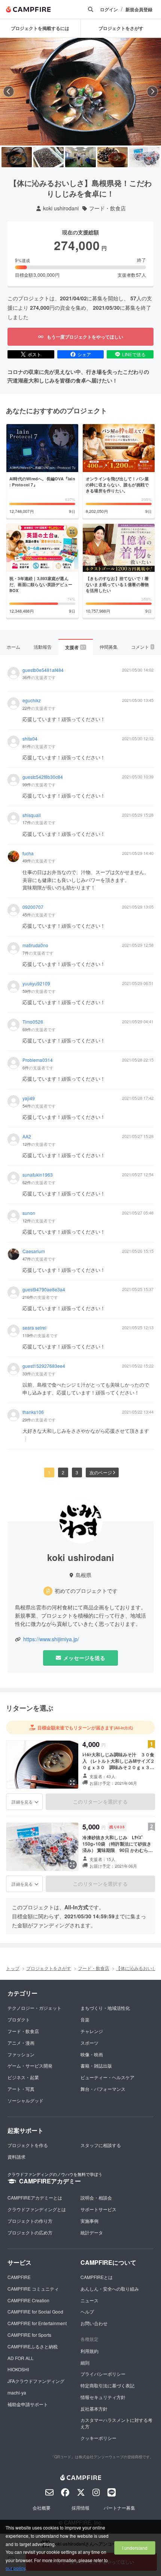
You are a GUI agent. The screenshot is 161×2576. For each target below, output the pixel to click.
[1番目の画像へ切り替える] (17, 157)
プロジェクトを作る (28, 2145)
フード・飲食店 (107, 208)
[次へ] (152, 91)
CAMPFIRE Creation (28, 2300)
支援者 (75, 647)
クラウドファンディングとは (37, 2209)
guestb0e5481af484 (43, 670)
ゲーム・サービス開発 (30, 2065)
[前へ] (9, 91)
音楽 (85, 2019)
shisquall (32, 815)
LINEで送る (134, 354)
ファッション (21, 2054)
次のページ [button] (101, 1472)
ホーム (13, 647)
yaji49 (29, 1098)
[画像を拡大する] (72, 1783)
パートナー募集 (119, 2508)
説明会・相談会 (96, 2197)
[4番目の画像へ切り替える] (113, 157)
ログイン (109, 10)
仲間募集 (109, 647)
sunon (29, 1213)
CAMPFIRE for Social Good (35, 2311)
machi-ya (17, 2392)
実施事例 (89, 2221)
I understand (135, 2548)
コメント (142, 647)
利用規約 (89, 2351)
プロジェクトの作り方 (30, 2221)
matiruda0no (35, 945)
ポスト (34, 354)
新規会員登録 (139, 10)
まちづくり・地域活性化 (105, 2008)
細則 (85, 2362)
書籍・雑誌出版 (96, 2065)
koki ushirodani (61, 208)
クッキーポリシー (98, 2438)
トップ (13, 1968)
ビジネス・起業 (23, 2077)
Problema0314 (38, 1060)
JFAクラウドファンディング (36, 2381)
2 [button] (63, 1472)
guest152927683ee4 (44, 1366)
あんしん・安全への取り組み (110, 2289)
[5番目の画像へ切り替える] (144, 157)
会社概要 (42, 2508)
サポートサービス (98, 2209)
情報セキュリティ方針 (103, 2397)
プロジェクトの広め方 (30, 2232)
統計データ (92, 2232)
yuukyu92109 (36, 984)
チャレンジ (92, 2031)
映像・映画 (92, 2054)
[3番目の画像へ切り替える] (80, 157)
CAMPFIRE (19, 2277)
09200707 (33, 907)
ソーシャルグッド (25, 2100)
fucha (28, 853)
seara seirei (34, 1328)
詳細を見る (22, 1802)
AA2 (27, 1137)
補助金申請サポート (28, 2404)
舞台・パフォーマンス (103, 2089)
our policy (15, 2568)
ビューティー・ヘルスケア (107, 2077)
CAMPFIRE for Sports (29, 2335)
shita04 (30, 739)
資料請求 (16, 2157)
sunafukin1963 (38, 1175)
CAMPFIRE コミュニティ (33, 2289)
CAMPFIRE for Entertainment (37, 2323)
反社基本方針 (94, 2409)
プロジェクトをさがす (49, 1968)
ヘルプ (87, 2311)
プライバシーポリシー (103, 2374)
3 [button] (77, 1472)
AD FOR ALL (21, 2358)
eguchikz (32, 700)
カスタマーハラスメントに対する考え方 (116, 2423)
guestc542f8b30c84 (43, 777)
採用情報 (80, 2508)
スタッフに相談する (101, 2145)
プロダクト (19, 2019)
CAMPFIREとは (97, 2277)
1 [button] (49, 1472)
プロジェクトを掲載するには (40, 28)
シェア (84, 354)
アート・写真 (21, 2089)
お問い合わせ (94, 2323)
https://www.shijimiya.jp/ (51, 1639)
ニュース (89, 2300)
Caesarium (34, 1251)
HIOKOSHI (18, 2369)
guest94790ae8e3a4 (44, 1289)
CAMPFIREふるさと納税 (33, 2346)
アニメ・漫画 (21, 2043)
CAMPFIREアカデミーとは (35, 2197)
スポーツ (89, 2043)
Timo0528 (33, 1022)
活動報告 (43, 647)
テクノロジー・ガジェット (34, 2008)
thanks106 (33, 1412)
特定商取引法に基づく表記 (107, 2385)
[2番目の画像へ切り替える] (48, 157)
